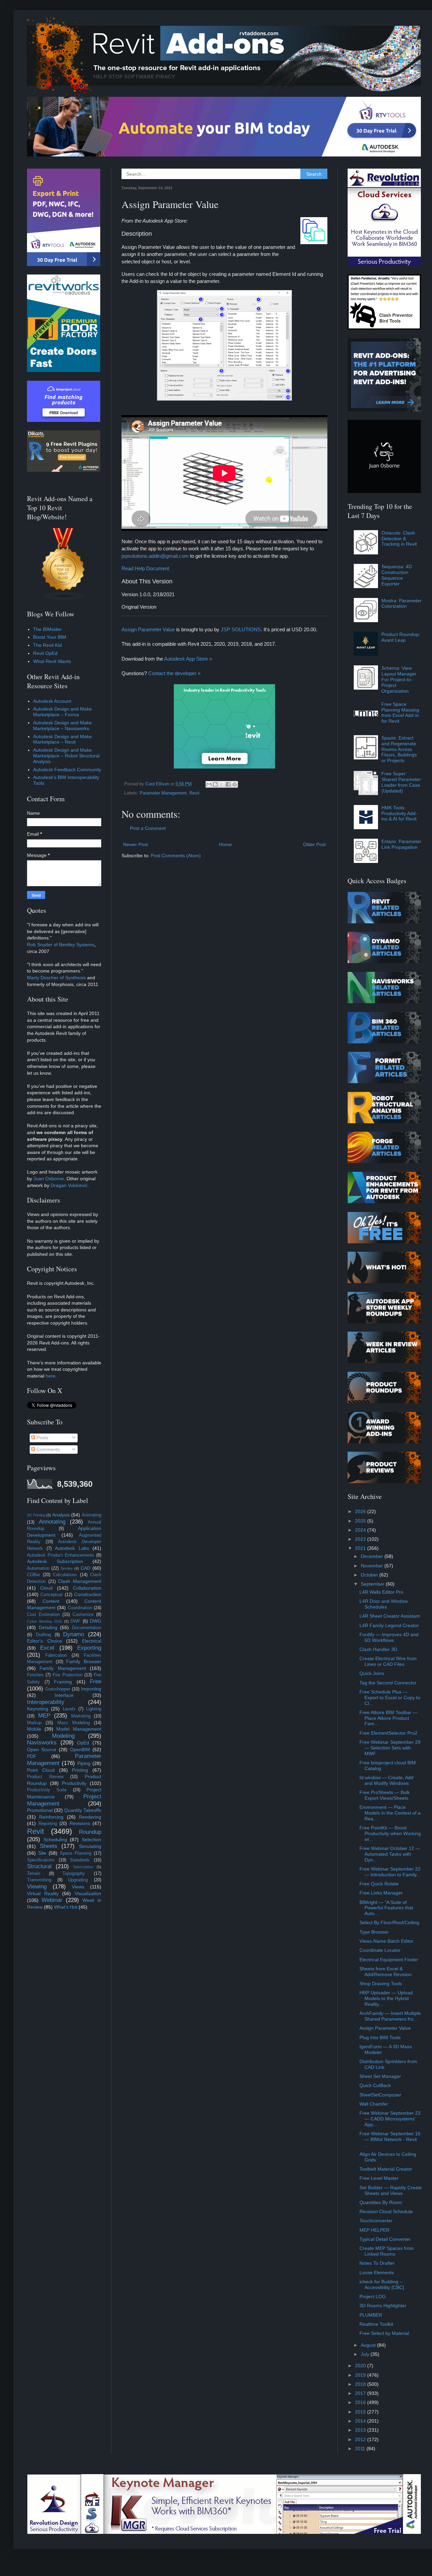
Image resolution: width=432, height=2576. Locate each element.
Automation (38, 1568)
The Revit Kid (47, 645)
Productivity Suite (47, 1790)
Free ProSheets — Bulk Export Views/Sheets (385, 1795)
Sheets (49, 1846)
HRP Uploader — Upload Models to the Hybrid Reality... (386, 1998)
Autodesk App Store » (188, 659)
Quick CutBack (375, 2085)
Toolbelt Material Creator (386, 2169)
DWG (96, 1621)
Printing (80, 1770)
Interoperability (46, 1702)
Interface (64, 1695)
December (373, 1556)
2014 (361, 2421)
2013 (361, 2430)
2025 (361, 1521)
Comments (47, 1449)
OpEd (83, 1743)
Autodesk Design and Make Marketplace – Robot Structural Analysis (66, 756)
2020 (361, 2366)
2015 (361, 2412)
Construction (88, 1594)
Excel (47, 1648)
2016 (361, 2402)
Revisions (80, 1823)
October (370, 1575)
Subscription (83, 1867)
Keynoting (38, 1709)
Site (42, 1853)
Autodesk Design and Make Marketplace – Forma (62, 712)
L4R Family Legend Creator (389, 1625)
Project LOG (373, 2296)
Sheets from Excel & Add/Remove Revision (386, 1972)
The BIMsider (47, 629)
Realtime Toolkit (376, 2324)
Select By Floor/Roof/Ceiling (389, 1922)
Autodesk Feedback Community (67, 770)
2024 (361, 1530)
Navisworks (42, 1743)
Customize (83, 1615)
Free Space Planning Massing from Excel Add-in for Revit (400, 713)
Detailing (48, 1627)
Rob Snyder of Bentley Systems (61, 945)
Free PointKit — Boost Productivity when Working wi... (390, 1833)
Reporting (48, 1824)
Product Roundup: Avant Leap (401, 637)
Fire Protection (67, 1675)
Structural (39, 1866)
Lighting (94, 1709)
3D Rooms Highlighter (383, 2306)
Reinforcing (51, 1817)
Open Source (42, 1749)
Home (225, 844)
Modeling (63, 1736)
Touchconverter (376, 2221)
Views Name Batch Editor (386, 1941)
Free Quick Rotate (379, 1884)
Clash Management (80, 1581)
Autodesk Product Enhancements (61, 1555)
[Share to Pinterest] (235, 784)
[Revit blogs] (63, 599)
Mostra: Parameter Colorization (401, 603)
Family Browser (84, 1661)
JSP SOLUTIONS (241, 629)
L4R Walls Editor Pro (381, 1592)
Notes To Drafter (377, 2263)
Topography (74, 1874)
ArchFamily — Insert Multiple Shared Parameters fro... (390, 2016)
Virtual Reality (43, 1893)
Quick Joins (372, 1673)
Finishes (35, 1675)
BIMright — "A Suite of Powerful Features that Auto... (386, 1908)
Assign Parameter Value (148, 629)
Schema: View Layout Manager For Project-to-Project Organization (399, 679)
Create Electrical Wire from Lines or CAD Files (388, 1661)
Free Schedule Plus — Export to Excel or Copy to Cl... (390, 1698)
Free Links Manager (381, 1893)
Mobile (34, 1729)
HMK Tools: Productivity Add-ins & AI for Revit (399, 813)
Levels (69, 1709)
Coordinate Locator (380, 1950)
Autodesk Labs (72, 1548)
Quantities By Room (381, 2202)
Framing (63, 1682)
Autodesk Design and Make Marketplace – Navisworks (62, 726)
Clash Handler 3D (378, 1649)
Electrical (92, 1641)
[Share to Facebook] (228, 784)
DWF (75, 1621)
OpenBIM (80, 1749)
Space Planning (76, 1853)
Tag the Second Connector (388, 1683)
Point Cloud (41, 1770)
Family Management (63, 1668)
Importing (91, 1689)
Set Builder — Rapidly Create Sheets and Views (391, 2190)
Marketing (81, 1716)
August (369, 2345)
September (373, 1584)
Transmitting (39, 1880)
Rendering (90, 1817)
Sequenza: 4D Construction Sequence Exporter (397, 575)
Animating (91, 1515)
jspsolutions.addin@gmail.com (155, 556)
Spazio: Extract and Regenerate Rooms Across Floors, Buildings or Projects (399, 749)
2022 (361, 1539)
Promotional (40, 1810)
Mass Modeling (74, 1723)
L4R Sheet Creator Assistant (390, 1616)
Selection (91, 1840)
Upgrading (78, 1880)
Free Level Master (379, 2178)
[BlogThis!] (215, 784)
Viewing (37, 1887)
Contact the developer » (174, 673)
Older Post (314, 844)
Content (51, 1601)
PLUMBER (371, 2315)
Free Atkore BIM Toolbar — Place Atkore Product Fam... (388, 1718)
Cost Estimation (43, 1615)
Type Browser (374, 1932)
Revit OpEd (45, 653)
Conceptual (51, 1595)
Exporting (89, 1648)
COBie (33, 1575)
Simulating (90, 1846)
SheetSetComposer (380, 2095)
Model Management (79, 1729)
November (373, 1566)
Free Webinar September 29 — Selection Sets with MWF (390, 1748)
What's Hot (66, 1907)
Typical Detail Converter (385, 2239)
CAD (86, 1568)
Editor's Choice (45, 1641)
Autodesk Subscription (55, 1561)
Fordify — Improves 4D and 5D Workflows (389, 1637)
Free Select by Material (384, 2333)
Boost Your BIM (50, 637)
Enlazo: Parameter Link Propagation (401, 844)
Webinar (52, 1900)
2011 (361, 2449)
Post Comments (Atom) (176, 856)
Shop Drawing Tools (381, 1984)
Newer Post (136, 844)
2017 (361, 2393)
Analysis (61, 1515)
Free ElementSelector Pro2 (388, 1733)
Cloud (46, 1588)
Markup (34, 1723)
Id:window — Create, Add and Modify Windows (386, 1780)
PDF (32, 1756)
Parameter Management (163, 793)
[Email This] (209, 784)
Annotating (52, 1522)
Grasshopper (58, 1689)
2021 (361, 1548)
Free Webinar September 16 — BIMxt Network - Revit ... (390, 2139)
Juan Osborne (49, 1179)
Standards (80, 1860)
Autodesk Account (52, 701)
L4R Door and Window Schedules (384, 1604)
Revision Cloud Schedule (386, 2211)
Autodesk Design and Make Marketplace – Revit (62, 739)
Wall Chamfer (374, 2104)
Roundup (90, 1832)
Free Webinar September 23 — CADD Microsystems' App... (390, 2119)
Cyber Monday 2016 (45, 1621)
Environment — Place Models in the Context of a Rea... (390, 1813)
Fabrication (56, 1655)
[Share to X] (222, 784)
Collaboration (87, 1588)
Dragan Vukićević (69, 1185)
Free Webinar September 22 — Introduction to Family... (390, 1872)
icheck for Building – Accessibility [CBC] (382, 2284)
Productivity (74, 1783)
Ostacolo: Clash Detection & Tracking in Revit (399, 539)
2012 (361, 2439)
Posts (42, 1438)
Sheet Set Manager (380, 2076)
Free (96, 1682)
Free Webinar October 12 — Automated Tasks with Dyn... (390, 1854)
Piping (84, 1763)
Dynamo (74, 1634)
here (50, 1376)
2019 (361, 2375)
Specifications (41, 1860)
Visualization (88, 1893)
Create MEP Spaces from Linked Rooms (387, 2251)
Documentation (87, 1628)
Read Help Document (145, 568)
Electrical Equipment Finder (389, 1960)
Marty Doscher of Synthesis (56, 978)
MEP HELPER (374, 2230)
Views (78, 1887)
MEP (44, 1716)
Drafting (43, 1635)
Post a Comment (148, 828)
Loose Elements (377, 2273)
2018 (361, 2384)
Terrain (34, 1874)
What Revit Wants (52, 661)
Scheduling (55, 1840)
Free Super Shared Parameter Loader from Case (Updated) (401, 782)
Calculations (65, 1575)
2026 (361, 1511)
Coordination (80, 1608)
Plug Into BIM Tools (380, 2037)
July (366, 2354)
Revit (194, 793)
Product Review (45, 1777)
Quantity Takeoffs (83, 1810)
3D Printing (36, 1515)
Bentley (67, 1568)
